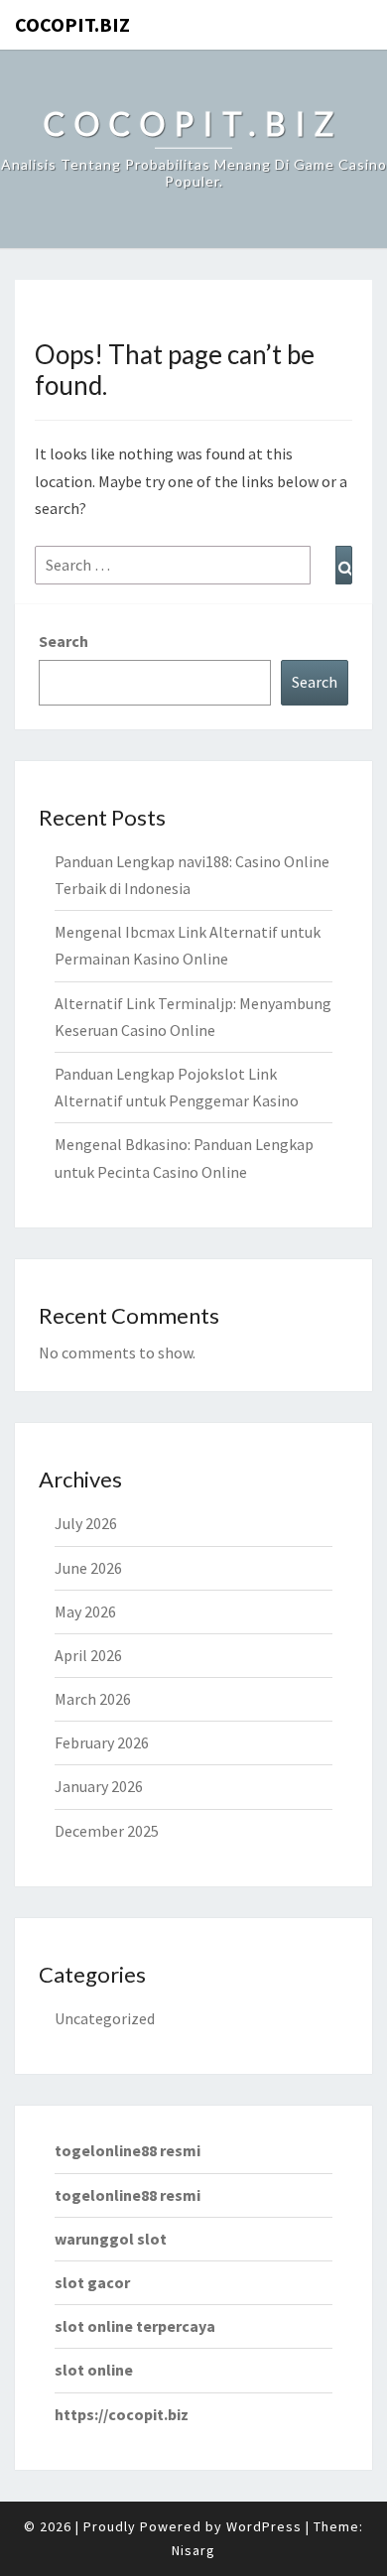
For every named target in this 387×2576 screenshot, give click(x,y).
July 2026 (86, 1523)
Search (64, 641)
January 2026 (99, 1786)
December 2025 (107, 1831)
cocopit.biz (72, 24)
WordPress (264, 2526)
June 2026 (88, 1568)
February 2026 (102, 1742)
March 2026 (93, 1699)
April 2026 (88, 1655)
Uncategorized (105, 2018)
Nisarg (193, 2550)
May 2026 (85, 1611)
